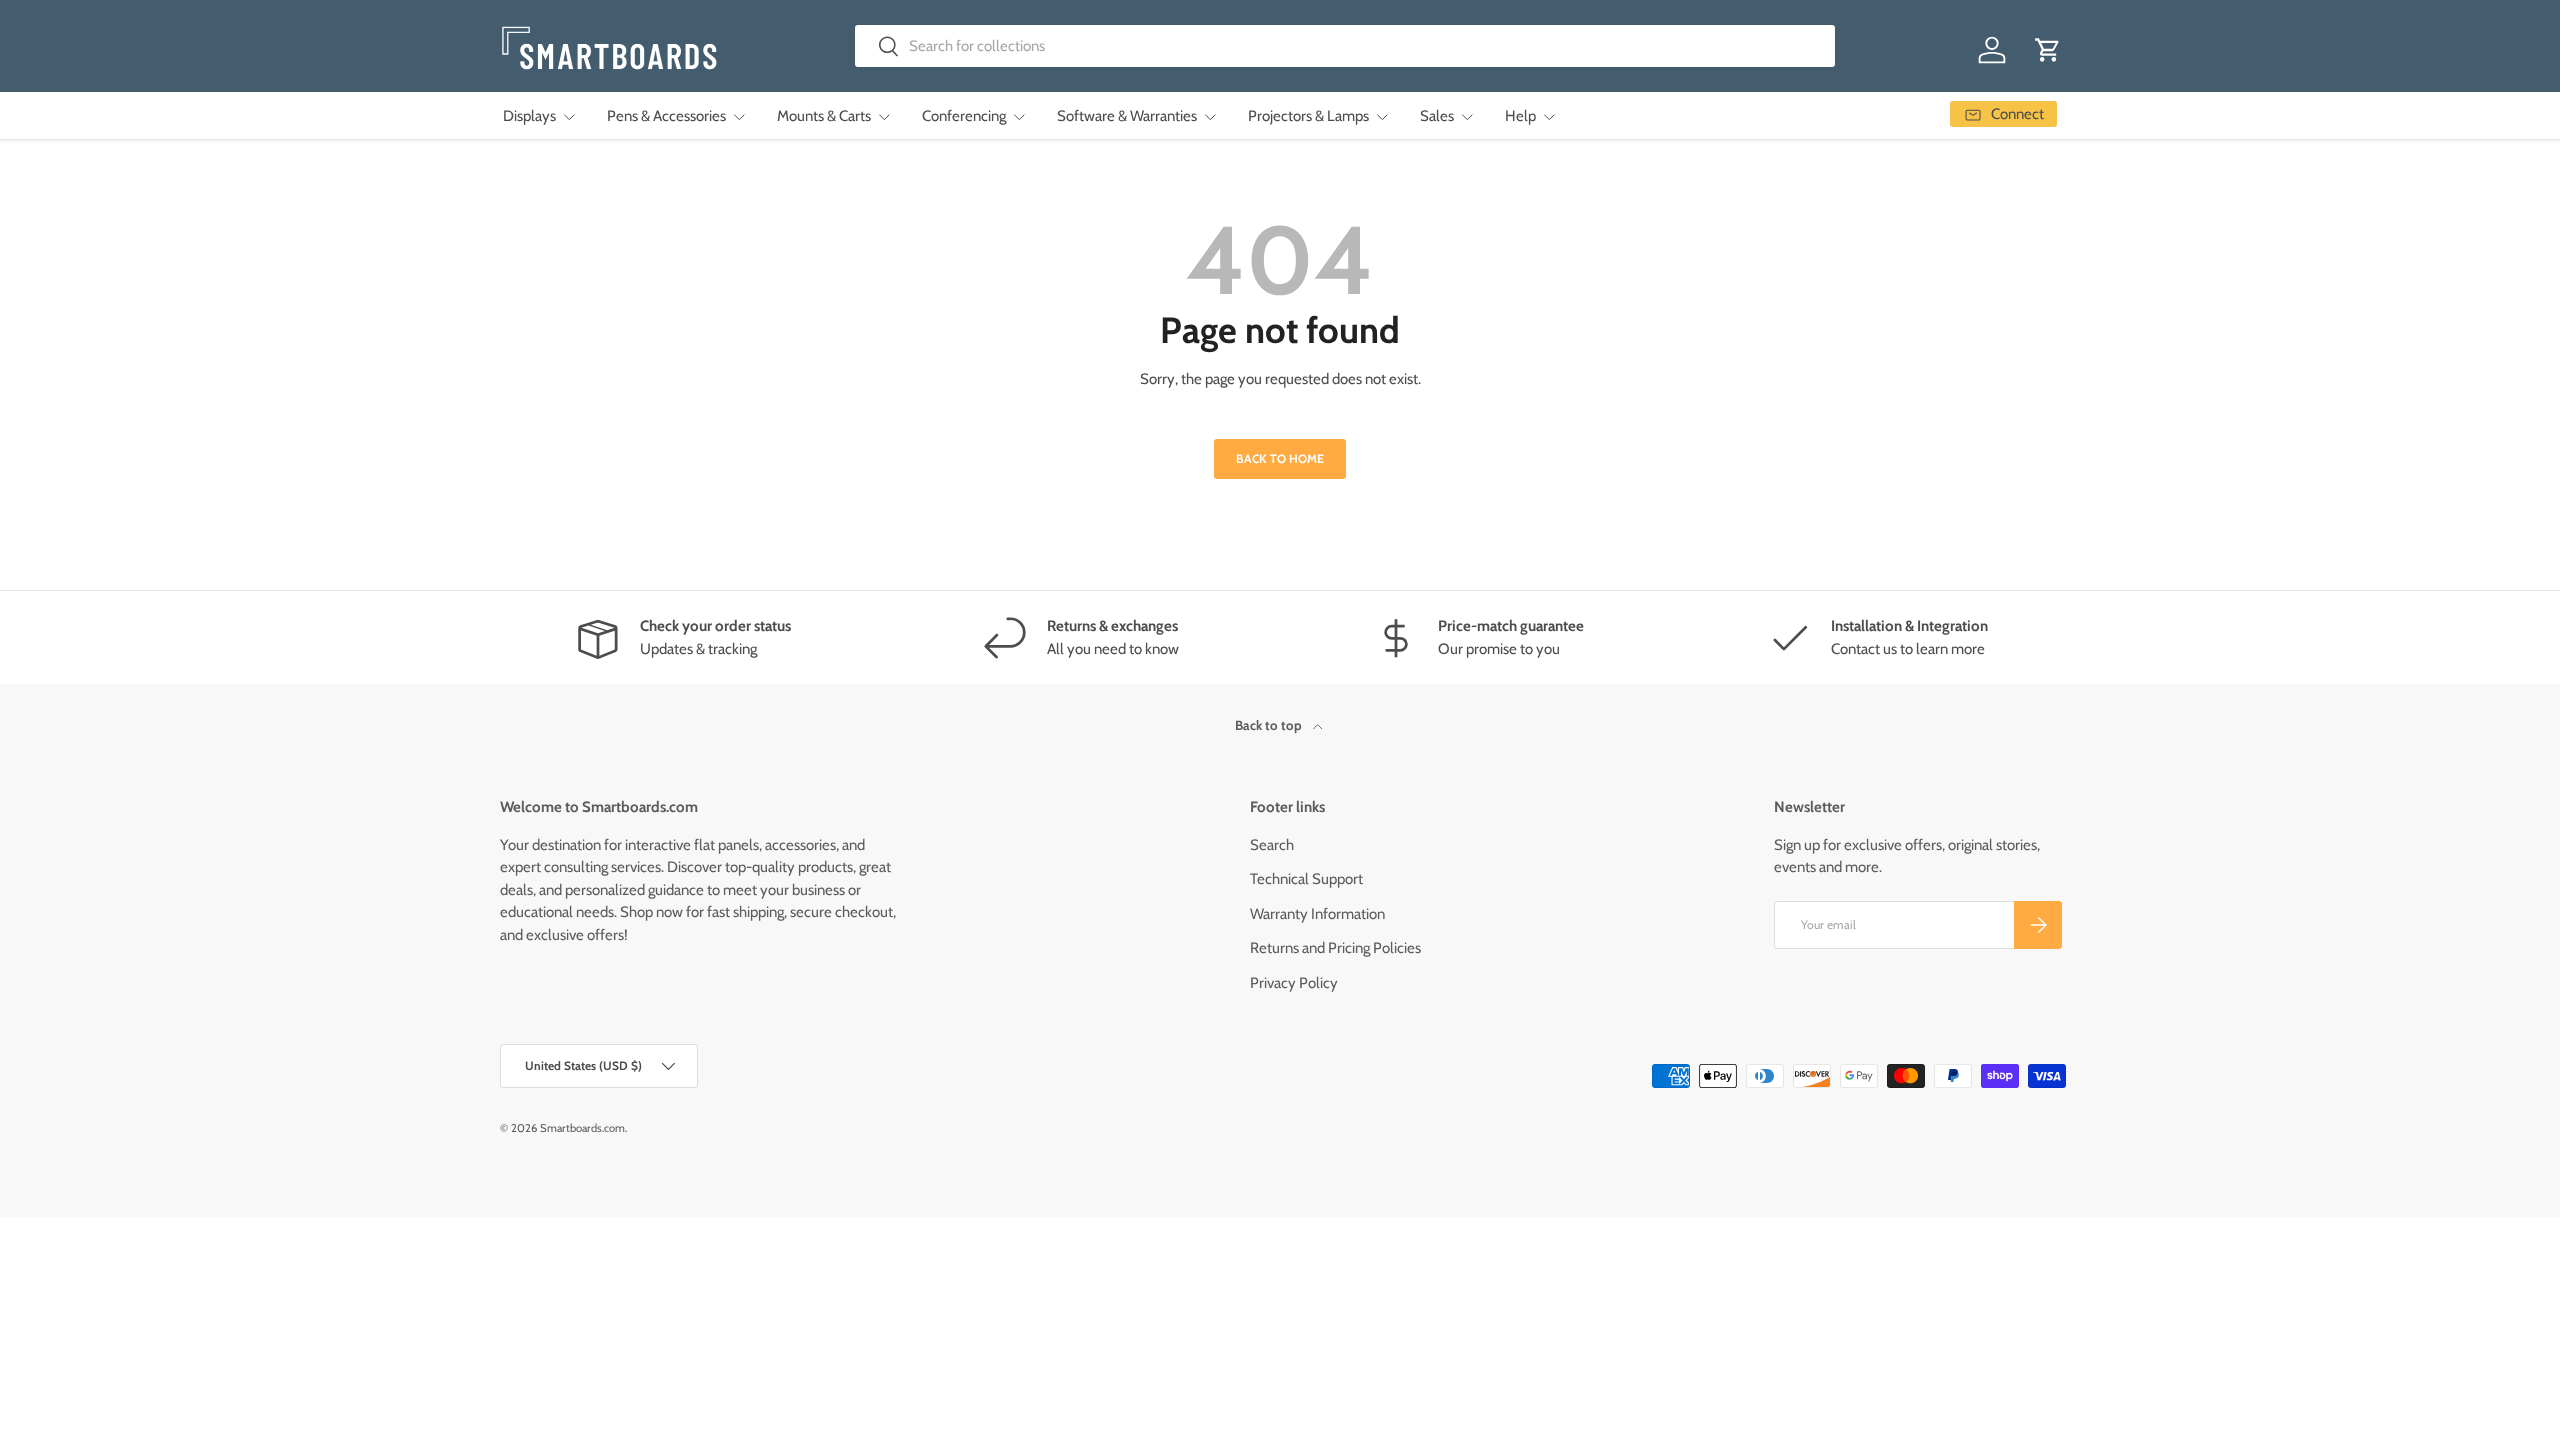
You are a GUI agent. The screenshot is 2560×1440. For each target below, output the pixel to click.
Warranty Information (1317, 914)
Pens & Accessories (666, 116)
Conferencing (964, 116)
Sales (1437, 116)
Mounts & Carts (824, 116)
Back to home (1280, 458)
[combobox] (1345, 46)
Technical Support (1306, 879)
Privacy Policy (1294, 983)
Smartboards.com (582, 1128)
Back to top (1270, 725)
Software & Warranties (1127, 116)
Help (1520, 116)
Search (1272, 845)
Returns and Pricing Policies (1335, 948)
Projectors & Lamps (1308, 116)
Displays (529, 116)
